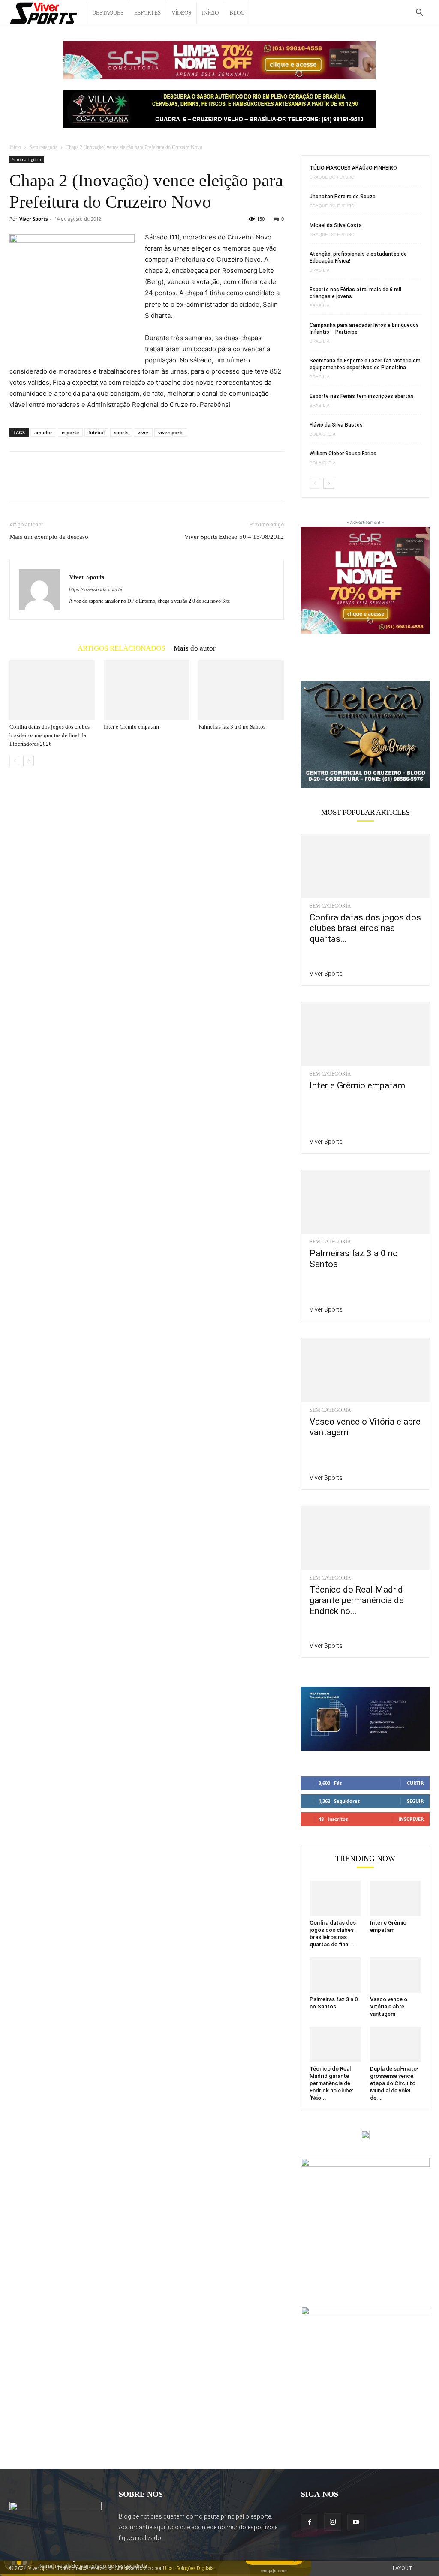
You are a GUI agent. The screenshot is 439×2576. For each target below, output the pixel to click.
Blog (237, 13)
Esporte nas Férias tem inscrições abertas (362, 396)
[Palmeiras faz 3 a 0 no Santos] (241, 690)
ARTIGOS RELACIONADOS (121, 648)
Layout (403, 2568)
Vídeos (181, 13)
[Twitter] (38, 484)
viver (143, 432)
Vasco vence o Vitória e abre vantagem (389, 2007)
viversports (171, 432)
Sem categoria (43, 147)
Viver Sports (33, 219)
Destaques (108, 13)
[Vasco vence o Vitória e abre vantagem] (365, 1370)
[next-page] (29, 761)
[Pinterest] (57, 484)
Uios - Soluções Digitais (188, 2568)
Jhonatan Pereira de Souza (343, 197)
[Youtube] (356, 2522)
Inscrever (411, 1819)
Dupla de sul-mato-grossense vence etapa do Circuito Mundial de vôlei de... (394, 2083)
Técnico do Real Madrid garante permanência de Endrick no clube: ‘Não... (331, 2083)
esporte (70, 432)
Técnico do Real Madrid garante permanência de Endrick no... (357, 1600)
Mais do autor (195, 648)
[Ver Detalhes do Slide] (365, 735)
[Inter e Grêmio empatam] (146, 690)
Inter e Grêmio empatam (131, 727)
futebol (96, 432)
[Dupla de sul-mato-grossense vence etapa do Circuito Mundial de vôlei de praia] (396, 2044)
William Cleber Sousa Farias (343, 454)
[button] (419, 13)
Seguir (415, 1801)
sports (121, 432)
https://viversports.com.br (96, 589)
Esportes (147, 13)
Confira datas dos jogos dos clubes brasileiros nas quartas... (365, 928)
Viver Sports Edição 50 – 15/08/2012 (234, 537)
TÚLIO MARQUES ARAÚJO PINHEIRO (353, 168)
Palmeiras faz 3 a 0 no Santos (232, 727)
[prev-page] (15, 761)
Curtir (415, 1783)
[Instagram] (333, 2522)
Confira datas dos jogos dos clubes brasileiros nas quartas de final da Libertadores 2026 (50, 735)
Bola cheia (323, 434)
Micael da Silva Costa (336, 225)
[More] (97, 484)
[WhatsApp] (77, 484)
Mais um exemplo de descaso (49, 537)
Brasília (320, 270)
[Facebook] (18, 484)
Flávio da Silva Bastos (336, 425)
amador (43, 432)
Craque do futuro (332, 177)
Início (210, 13)
